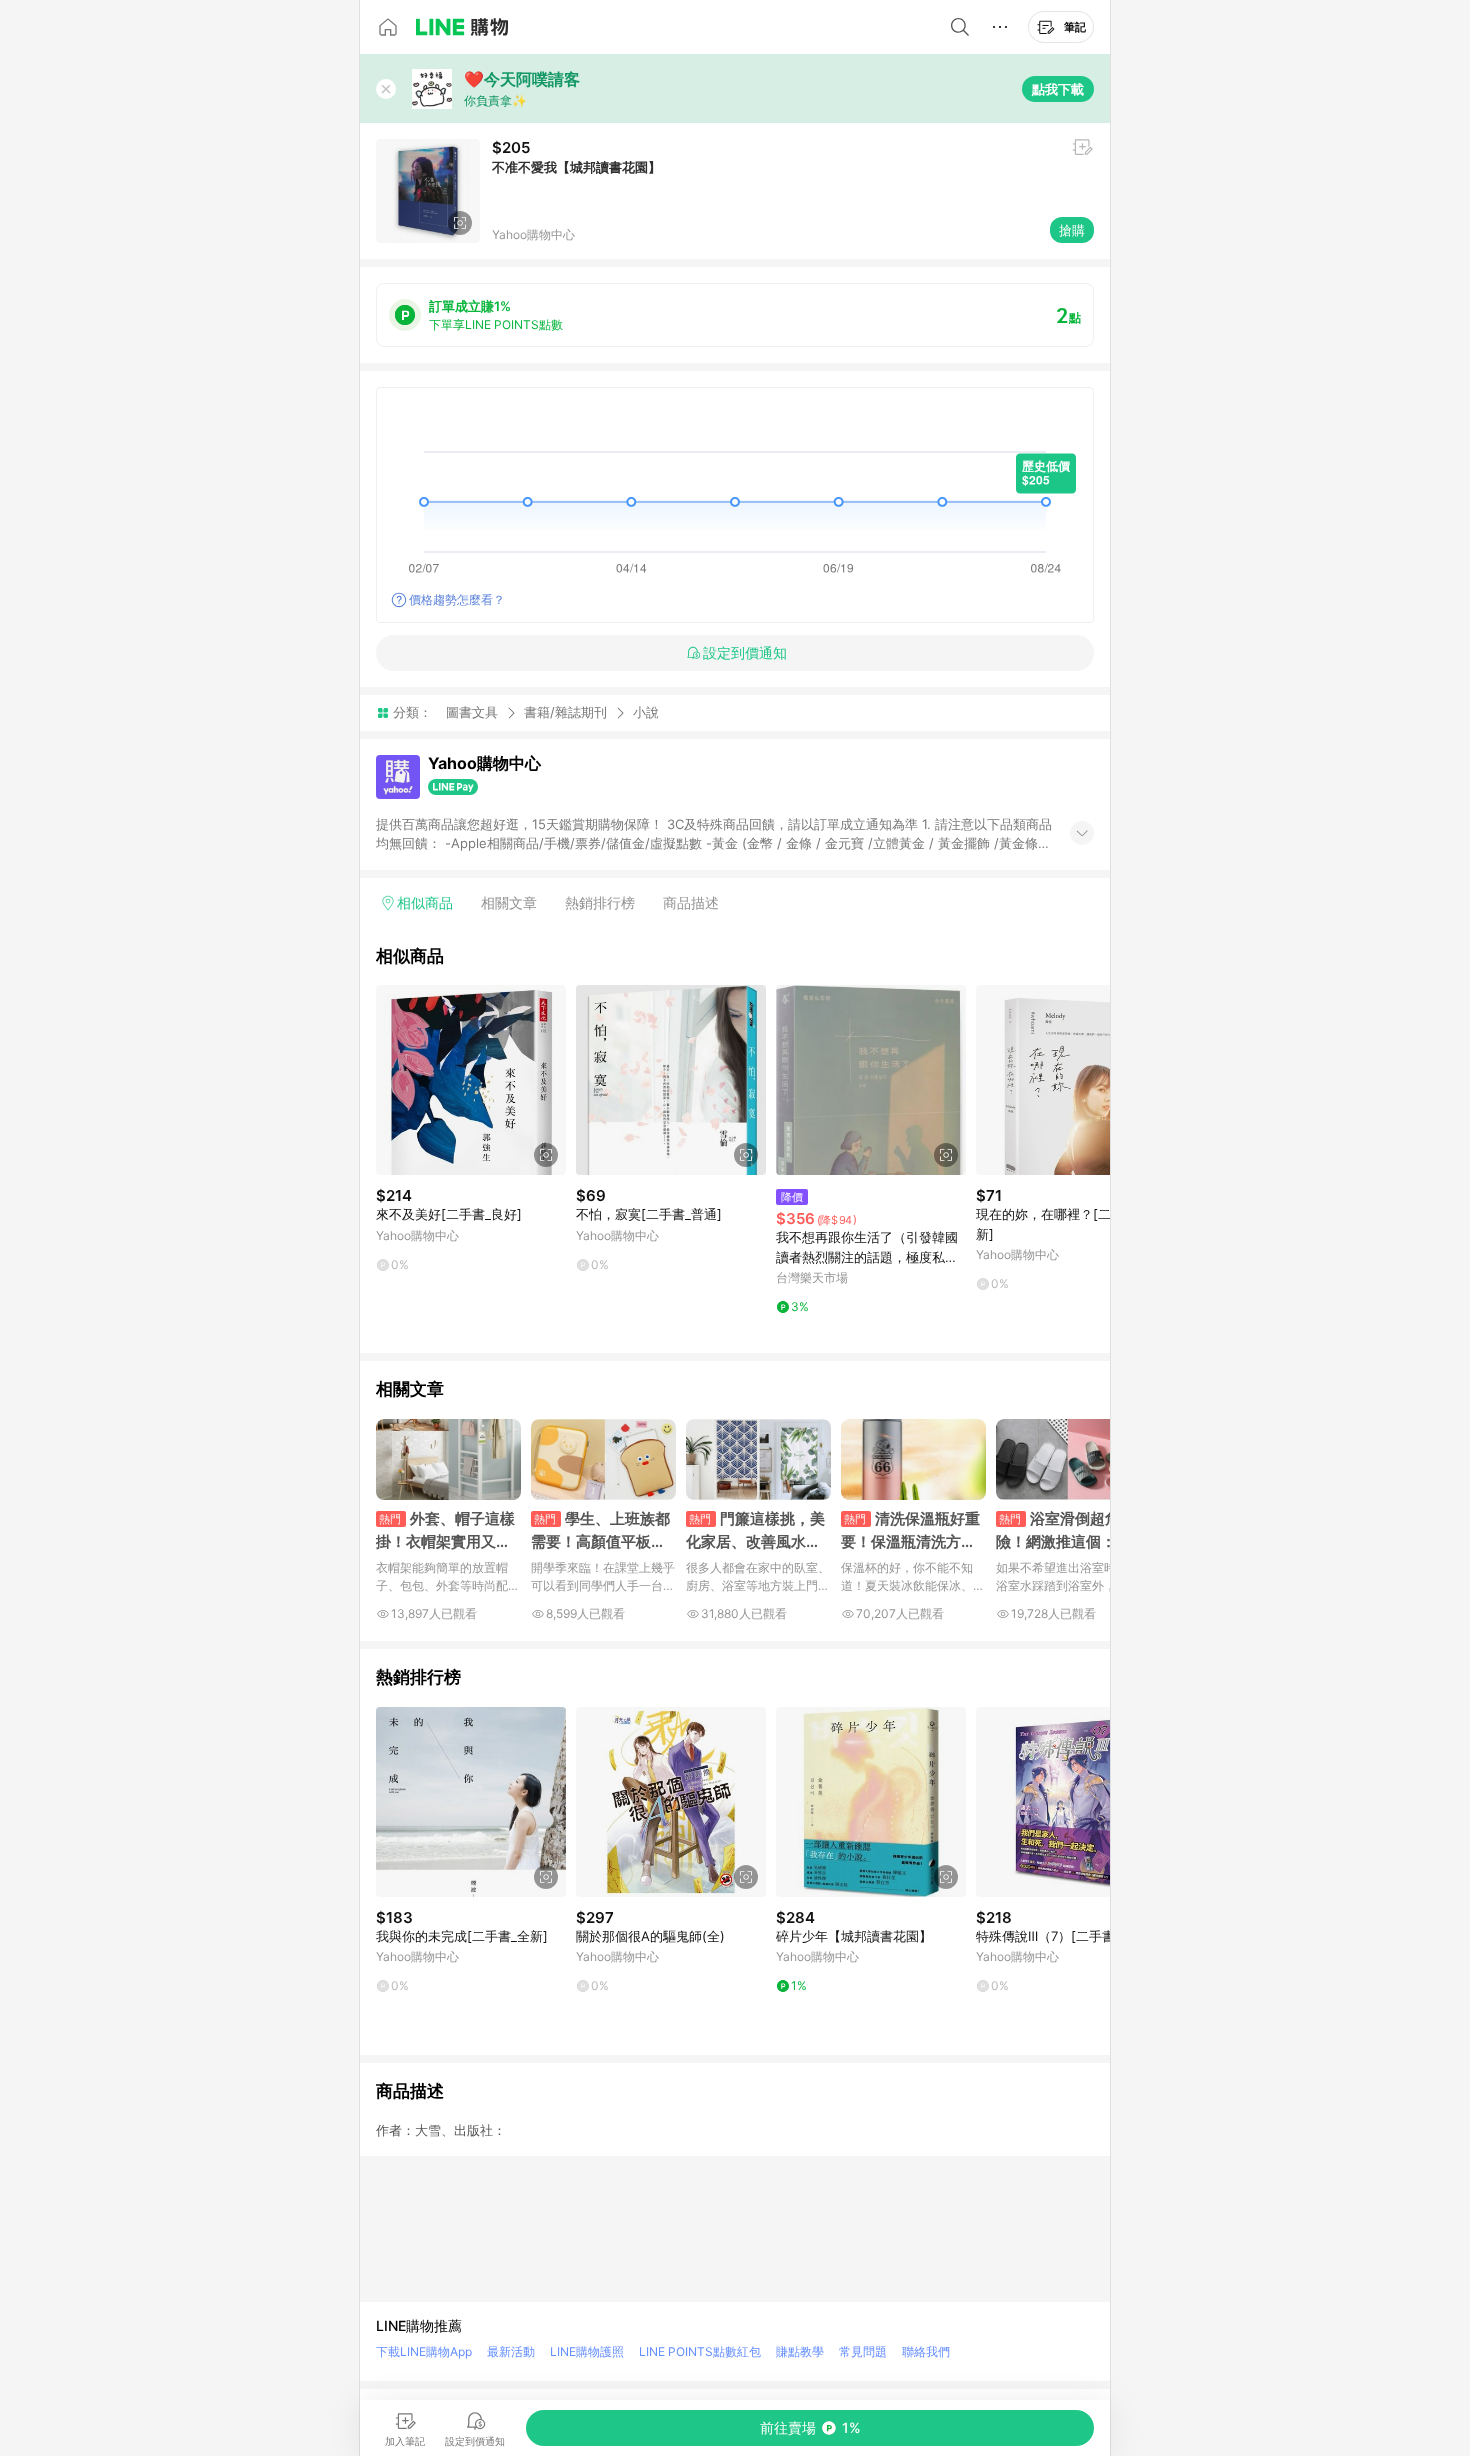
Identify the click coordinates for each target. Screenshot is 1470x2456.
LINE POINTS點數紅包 (700, 2351)
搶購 (1072, 230)
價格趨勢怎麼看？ (457, 599)
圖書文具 (472, 712)
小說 (646, 712)
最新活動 (511, 2351)
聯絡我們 (926, 2351)
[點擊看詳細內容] (471, 1080)
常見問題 (863, 2351)
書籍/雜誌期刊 (565, 712)
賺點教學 (800, 2351)
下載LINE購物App (424, 2351)
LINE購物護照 (587, 2351)
